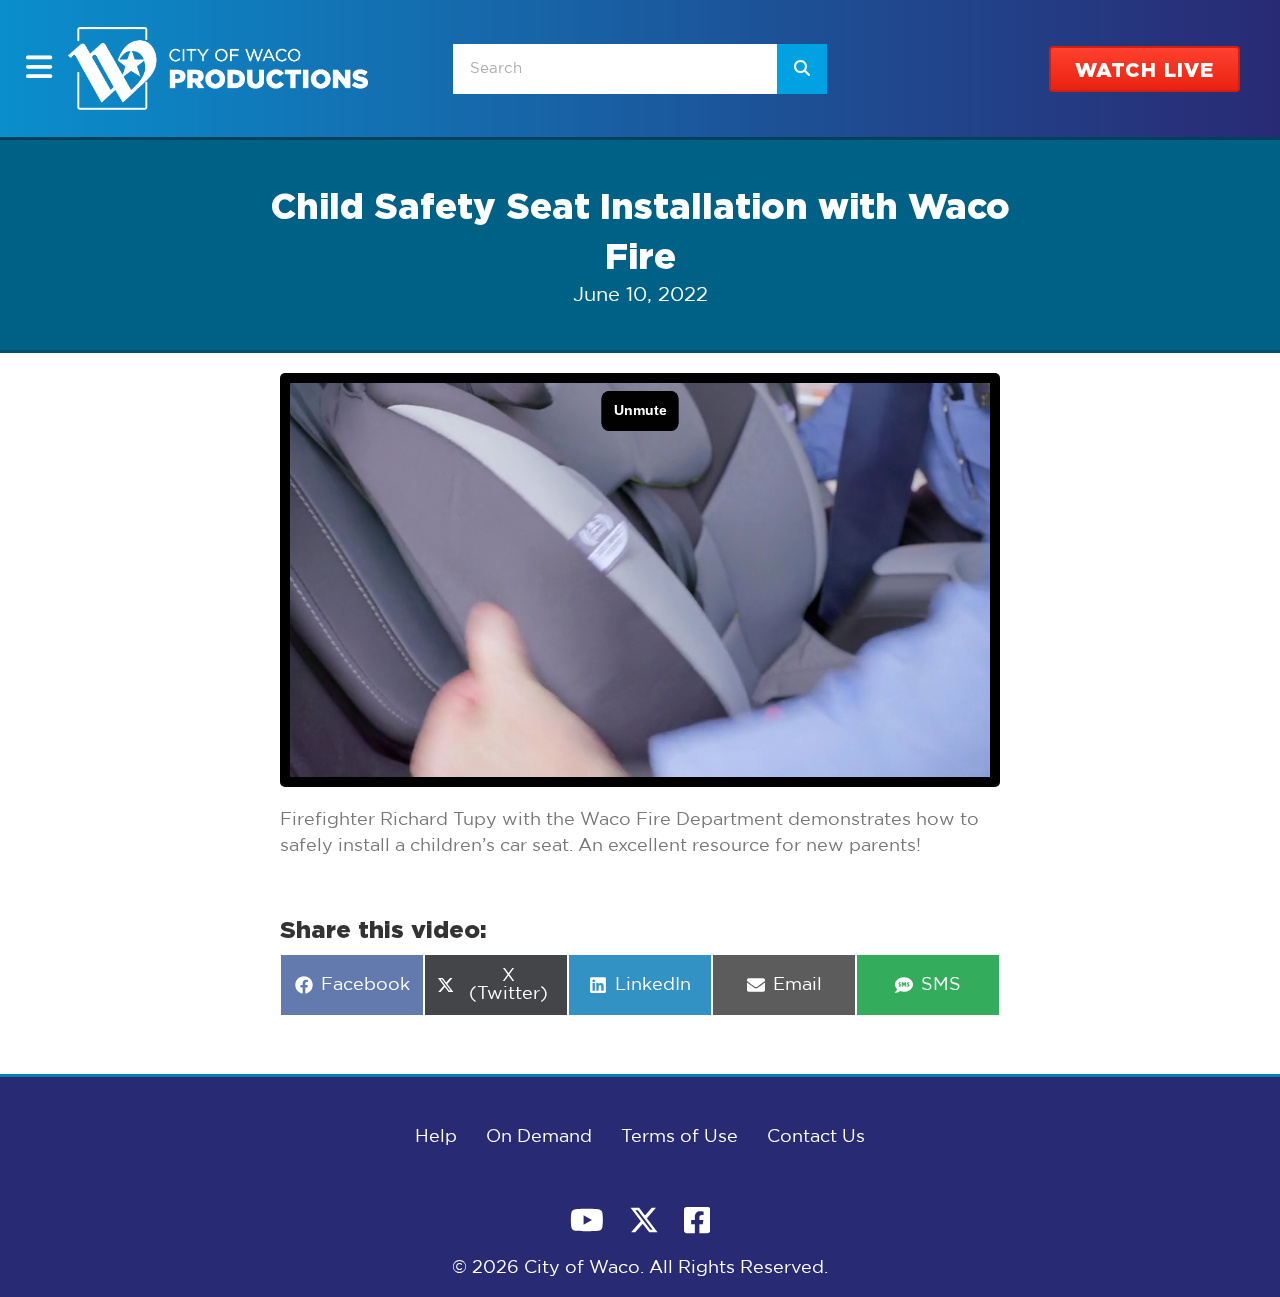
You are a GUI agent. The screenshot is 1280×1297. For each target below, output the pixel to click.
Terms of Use (679, 1137)
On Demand (539, 1137)
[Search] (802, 69)
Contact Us (816, 1137)
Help (436, 1137)
